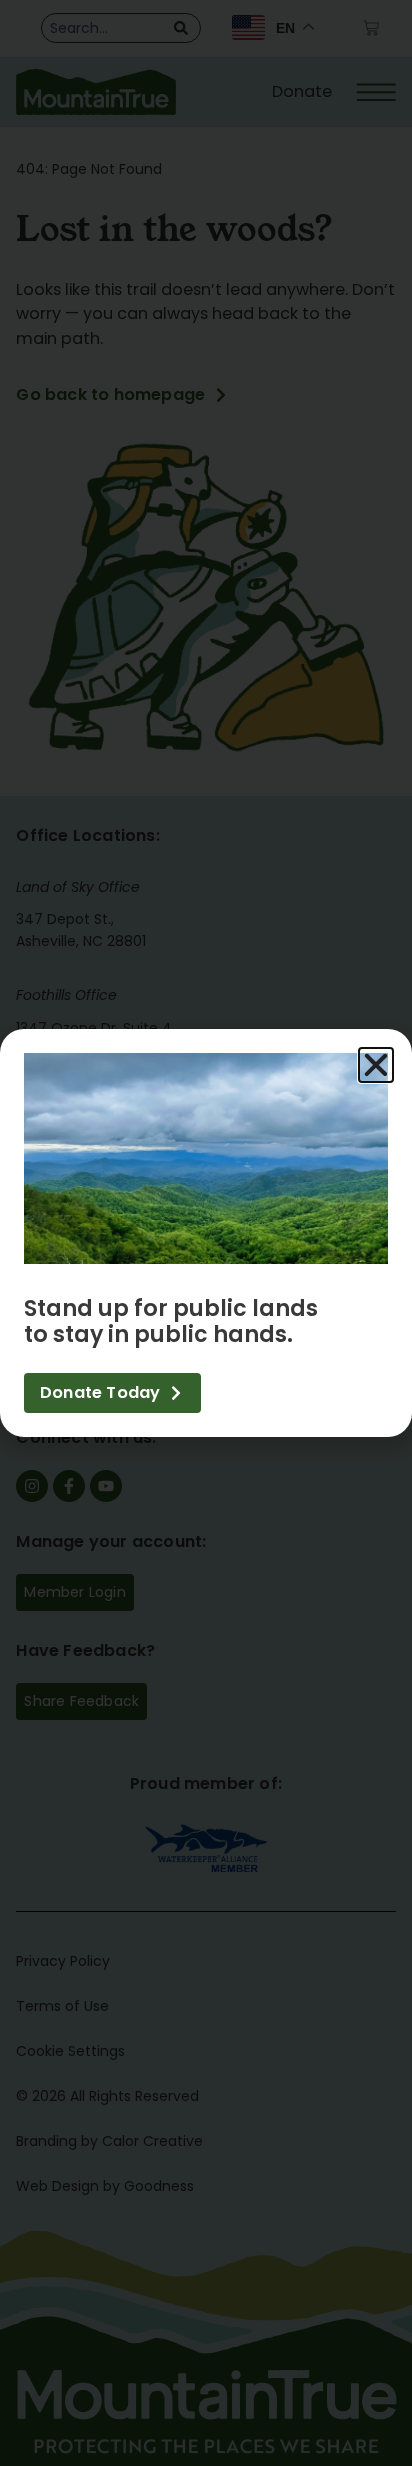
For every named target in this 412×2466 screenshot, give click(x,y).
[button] (376, 1065)
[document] (206, 1233)
